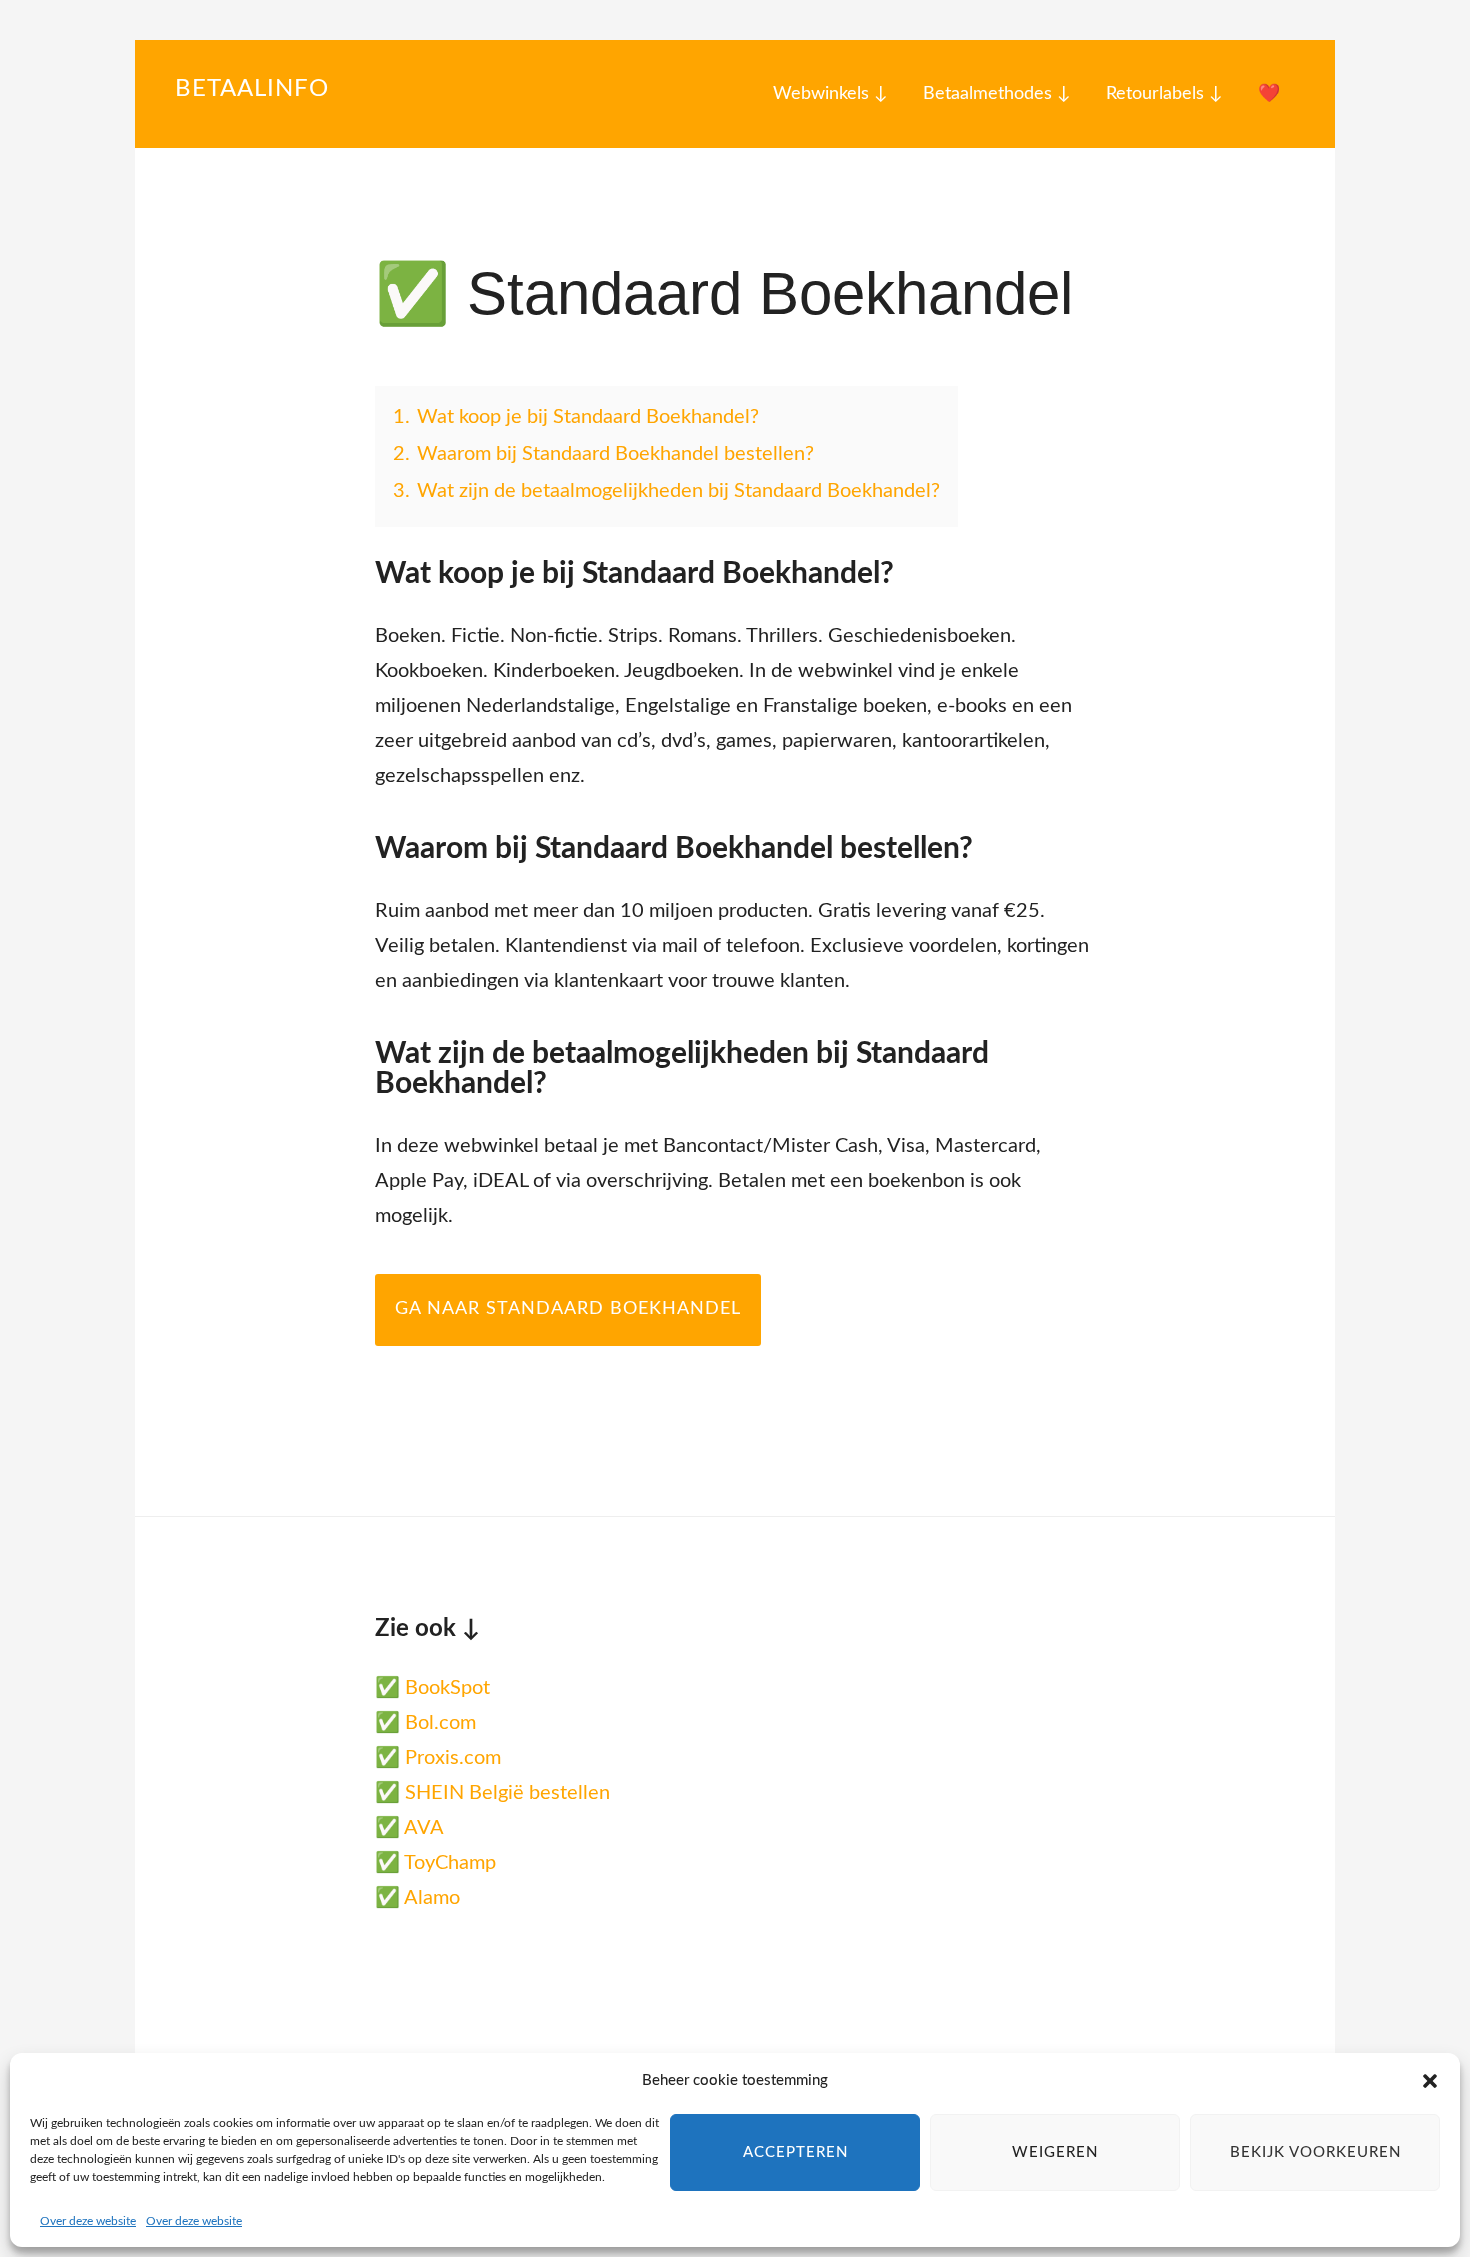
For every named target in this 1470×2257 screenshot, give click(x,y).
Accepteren (795, 2152)
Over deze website (88, 2221)
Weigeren (1055, 2152)
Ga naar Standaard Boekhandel (568, 1309)
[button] (1430, 2081)
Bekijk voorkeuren (1315, 2152)
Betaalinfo (252, 89)
